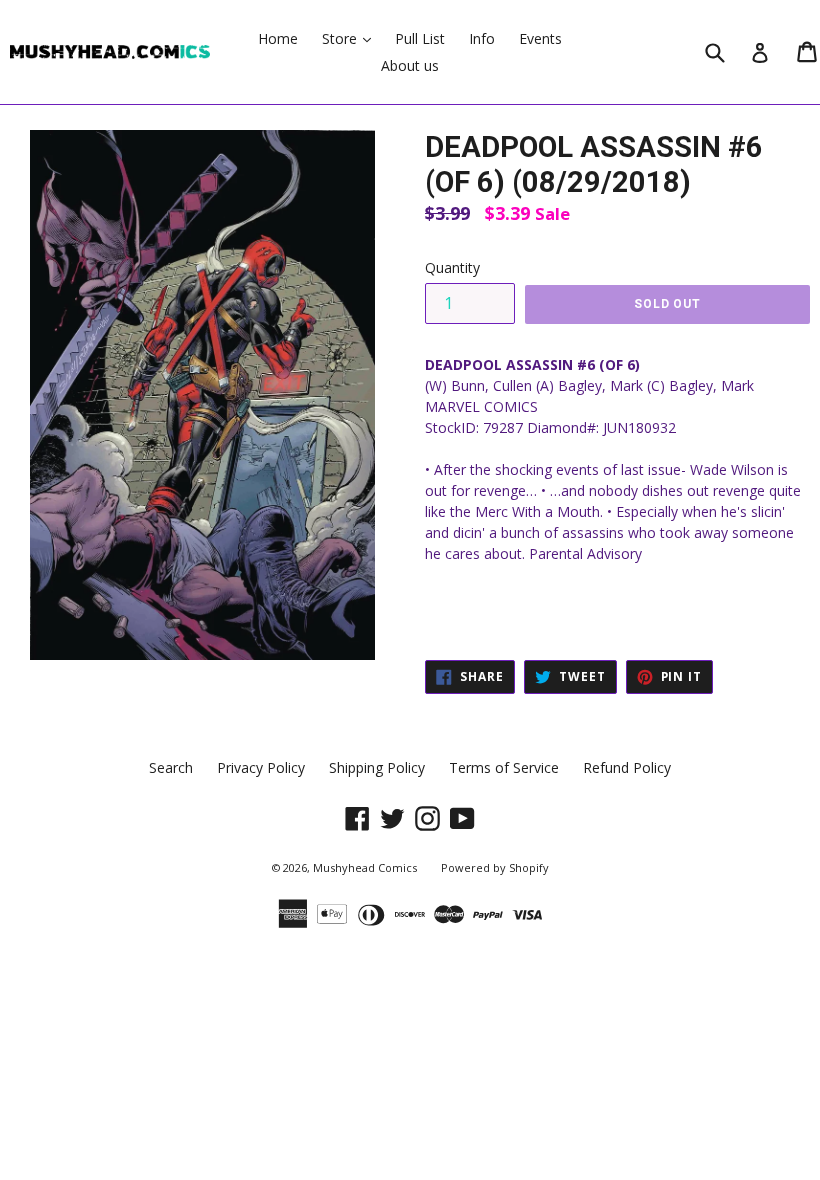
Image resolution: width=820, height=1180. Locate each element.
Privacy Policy (261, 767)
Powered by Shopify (495, 867)
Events (540, 38)
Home (278, 38)
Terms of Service (504, 767)
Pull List (420, 38)
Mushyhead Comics (365, 867)
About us (410, 65)
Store (351, 38)
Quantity (452, 267)
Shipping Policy (377, 767)
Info (482, 38)
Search (171, 767)
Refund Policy (627, 767)
